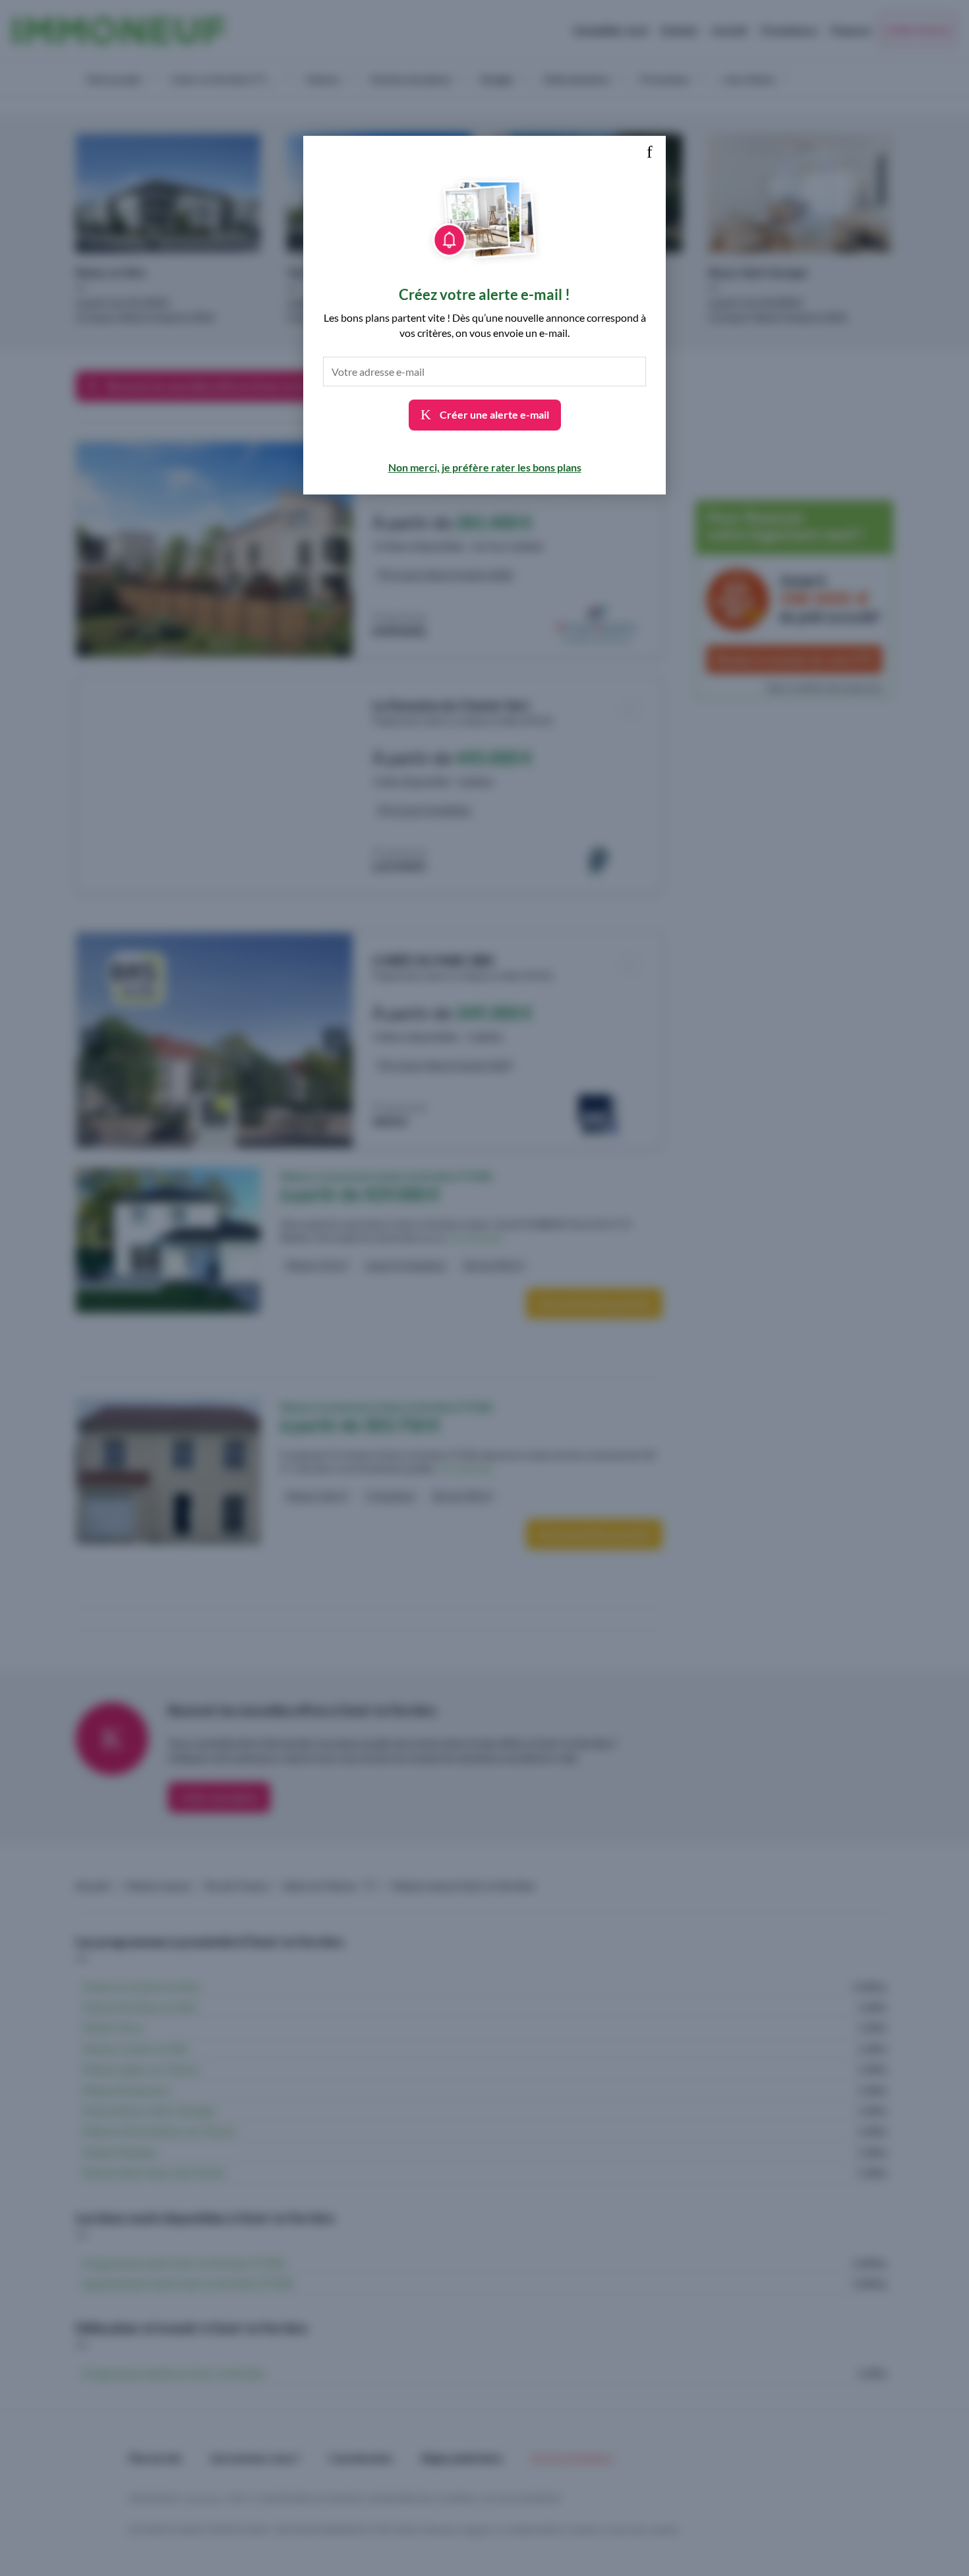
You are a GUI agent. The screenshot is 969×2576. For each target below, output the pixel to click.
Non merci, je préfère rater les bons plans (485, 467)
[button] (649, 152)
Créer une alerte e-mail (493, 414)
